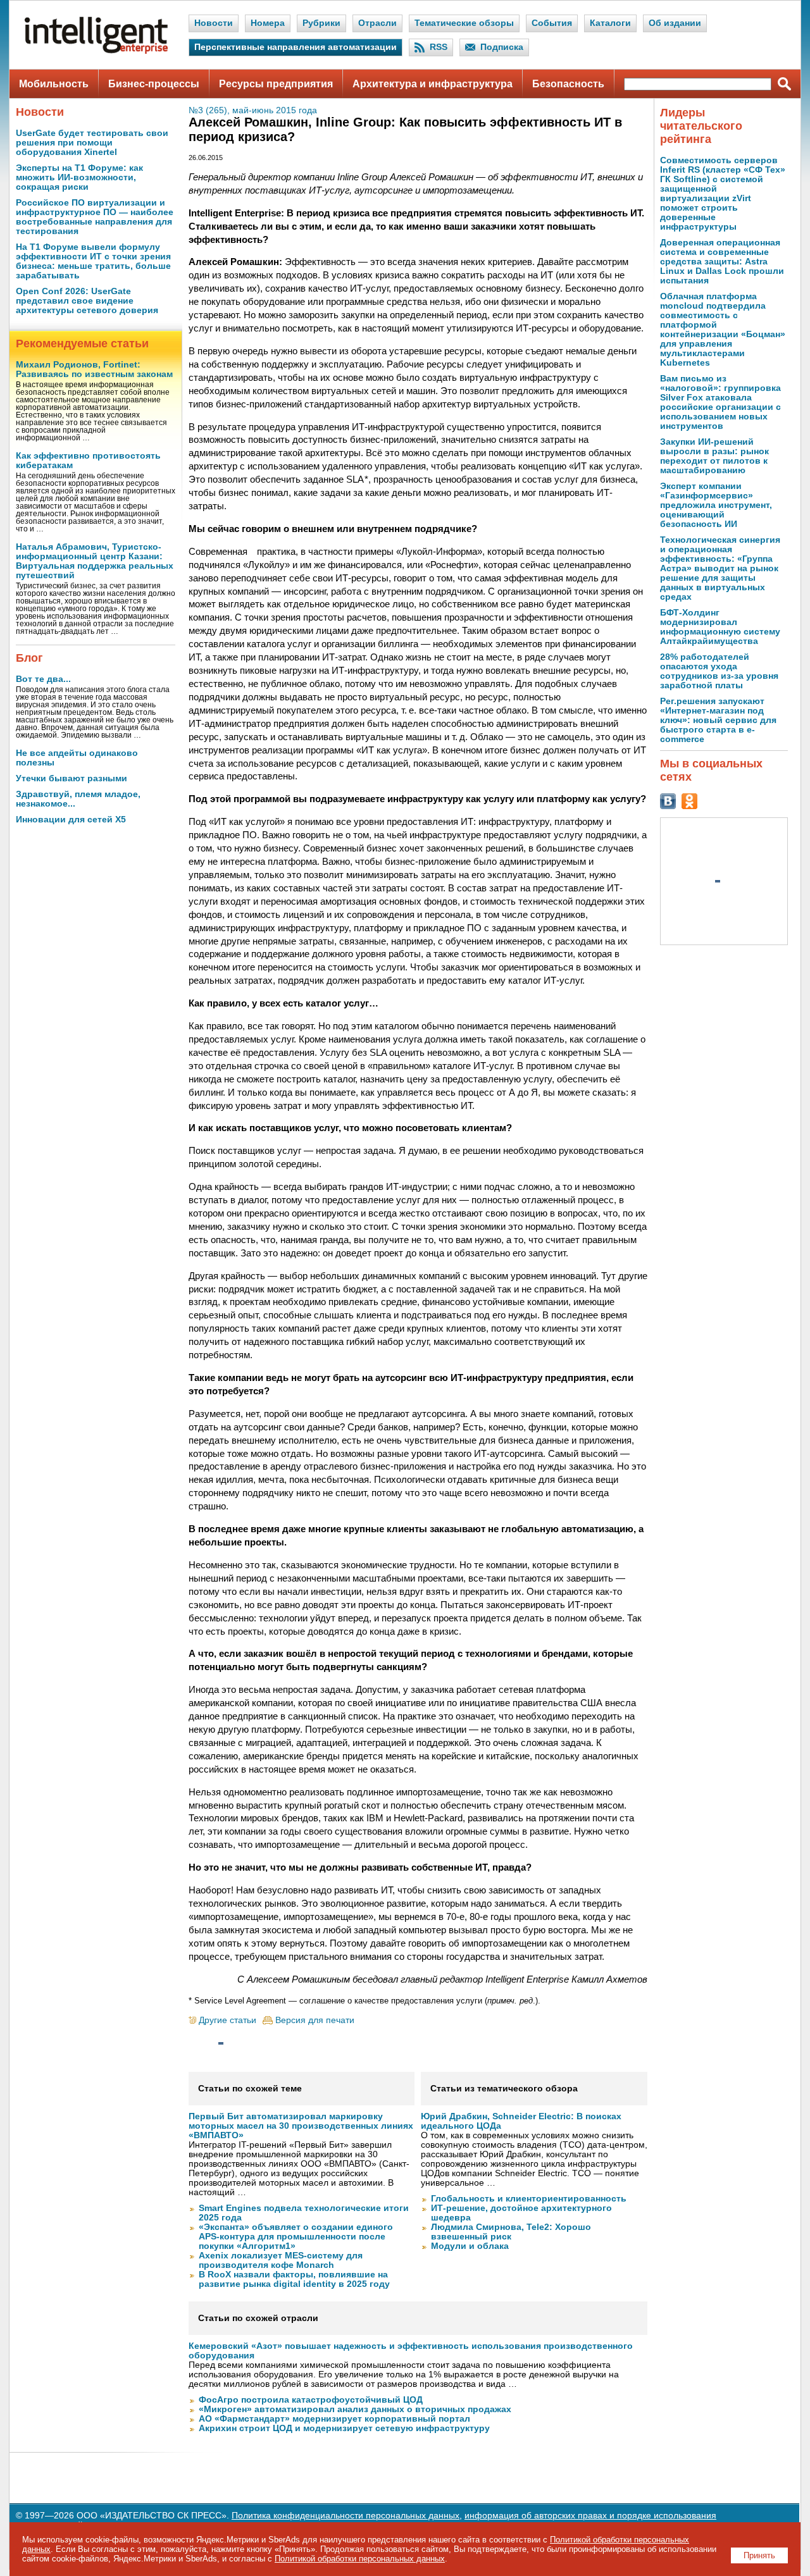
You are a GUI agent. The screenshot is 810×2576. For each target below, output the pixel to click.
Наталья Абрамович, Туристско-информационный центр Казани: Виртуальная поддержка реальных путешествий (95, 561)
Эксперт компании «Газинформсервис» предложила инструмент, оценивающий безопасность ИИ (716, 505)
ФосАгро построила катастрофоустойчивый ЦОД (311, 2400)
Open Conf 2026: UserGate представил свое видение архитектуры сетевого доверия (87, 301)
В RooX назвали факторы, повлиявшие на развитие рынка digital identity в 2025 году (294, 2279)
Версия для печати (315, 2020)
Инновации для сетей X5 (71, 820)
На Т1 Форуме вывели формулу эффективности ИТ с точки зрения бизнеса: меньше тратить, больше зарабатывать (93, 261)
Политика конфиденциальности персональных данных (346, 2516)
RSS (439, 47)
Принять (759, 2555)
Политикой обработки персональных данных (360, 2559)
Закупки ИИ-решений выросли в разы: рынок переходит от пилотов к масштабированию (714, 456)
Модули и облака (470, 2246)
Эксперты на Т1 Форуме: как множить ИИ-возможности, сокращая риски (79, 177)
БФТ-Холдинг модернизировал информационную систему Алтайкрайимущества (720, 627)
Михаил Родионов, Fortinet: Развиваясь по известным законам (94, 369)
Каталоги (610, 23)
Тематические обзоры (464, 23)
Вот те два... (43, 679)
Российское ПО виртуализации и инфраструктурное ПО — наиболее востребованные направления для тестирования (95, 217)
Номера (268, 23)
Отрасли (377, 23)
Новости (214, 23)
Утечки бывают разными (72, 778)
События (552, 23)
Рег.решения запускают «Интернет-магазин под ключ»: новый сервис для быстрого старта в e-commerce (718, 720)
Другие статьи (227, 2020)
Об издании (675, 23)
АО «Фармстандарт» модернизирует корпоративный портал (334, 2419)
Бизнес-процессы (154, 84)
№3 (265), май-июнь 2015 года (253, 110)
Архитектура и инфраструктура (433, 84)
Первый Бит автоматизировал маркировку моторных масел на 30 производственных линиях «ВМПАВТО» (301, 2126)
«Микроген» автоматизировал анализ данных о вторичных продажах (355, 2409)
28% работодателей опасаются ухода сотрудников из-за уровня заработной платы (719, 671)
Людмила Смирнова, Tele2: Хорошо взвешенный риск (511, 2232)
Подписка (502, 47)
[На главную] (96, 51)
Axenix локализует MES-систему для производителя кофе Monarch (281, 2260)
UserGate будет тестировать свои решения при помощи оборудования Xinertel (92, 143)
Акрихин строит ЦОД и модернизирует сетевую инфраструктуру (344, 2428)
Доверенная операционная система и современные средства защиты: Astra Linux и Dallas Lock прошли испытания (722, 262)
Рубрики (321, 23)
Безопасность (568, 84)
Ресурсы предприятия (276, 84)
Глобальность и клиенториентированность (529, 2199)
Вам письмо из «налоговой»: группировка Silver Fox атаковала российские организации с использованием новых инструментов (720, 402)
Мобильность (54, 84)
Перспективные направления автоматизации (296, 47)
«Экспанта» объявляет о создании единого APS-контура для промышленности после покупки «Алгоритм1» (296, 2237)
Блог (29, 658)
